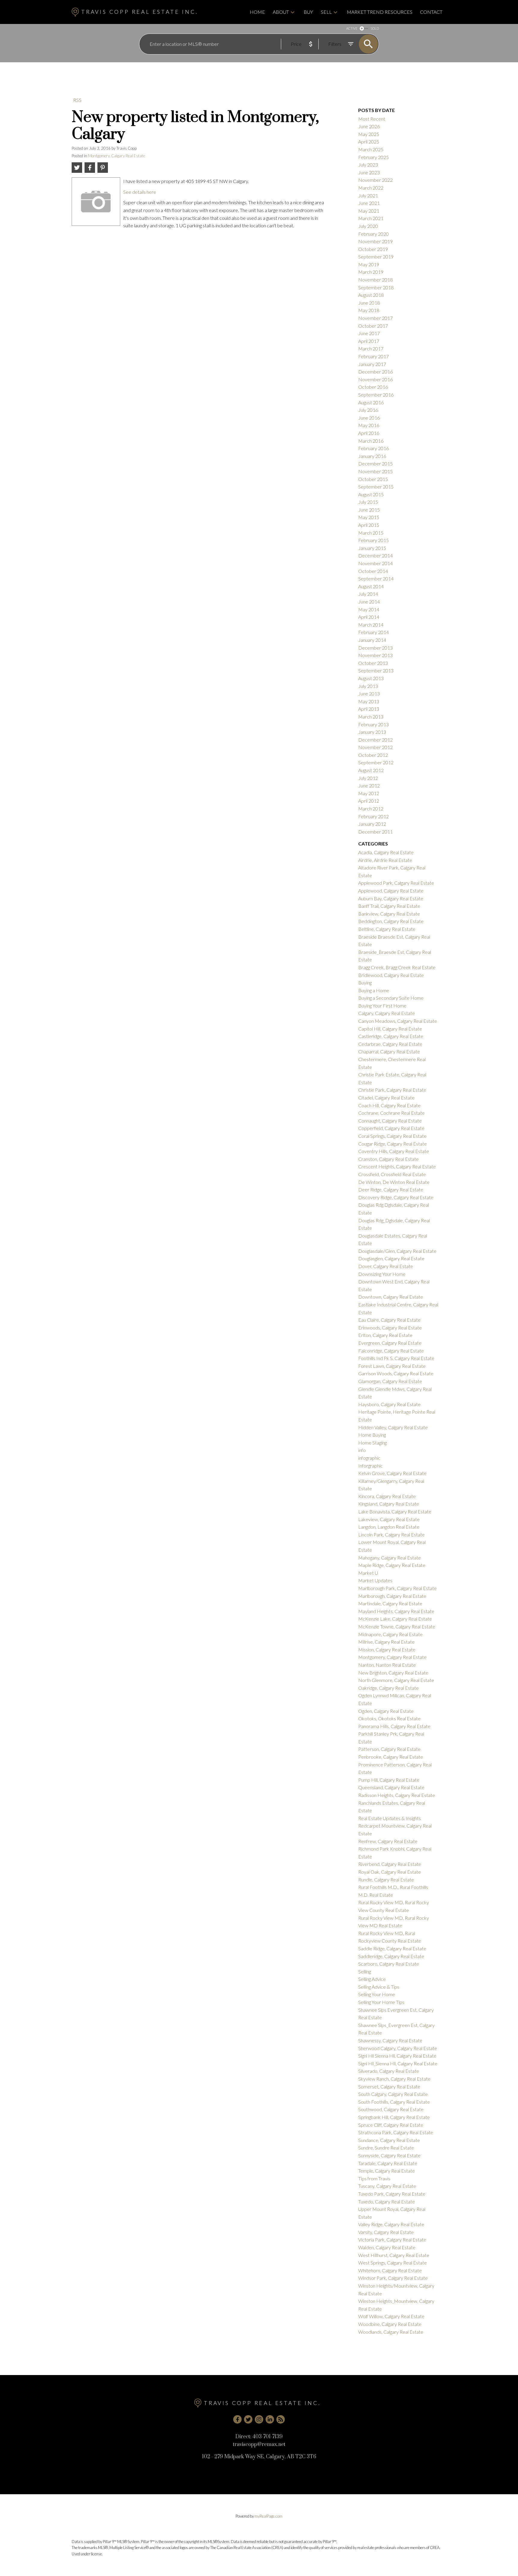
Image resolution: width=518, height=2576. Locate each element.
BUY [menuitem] (308, 12)
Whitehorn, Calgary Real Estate (390, 2270)
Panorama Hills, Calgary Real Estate (394, 1726)
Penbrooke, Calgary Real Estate (391, 1757)
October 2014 (373, 571)
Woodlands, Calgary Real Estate (391, 2332)
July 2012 (368, 778)
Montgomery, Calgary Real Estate (117, 156)
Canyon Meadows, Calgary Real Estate (398, 1021)
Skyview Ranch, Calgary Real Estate (394, 2079)
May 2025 (369, 134)
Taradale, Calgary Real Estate (388, 2163)
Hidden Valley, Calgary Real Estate (393, 1427)
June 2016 (369, 418)
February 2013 (374, 724)
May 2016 (369, 425)
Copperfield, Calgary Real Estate (391, 1128)
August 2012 (371, 770)
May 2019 (369, 264)
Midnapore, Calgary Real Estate (390, 1634)
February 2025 (374, 157)
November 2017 (375, 318)
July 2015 (368, 502)
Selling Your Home (377, 1994)
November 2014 (375, 563)
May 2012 (369, 793)
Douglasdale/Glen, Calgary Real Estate (397, 1251)
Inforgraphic (371, 1466)
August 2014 (371, 586)
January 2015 (372, 548)
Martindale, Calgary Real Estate (390, 1603)
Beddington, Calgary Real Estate (391, 921)
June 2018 (369, 303)
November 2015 (375, 471)
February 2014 (374, 632)
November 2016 (375, 379)
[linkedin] (270, 2419)
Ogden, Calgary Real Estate (386, 1711)
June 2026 (369, 126)
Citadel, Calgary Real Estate (386, 1098)
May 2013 (369, 701)
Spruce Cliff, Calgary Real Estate (391, 2125)
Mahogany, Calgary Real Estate (390, 1558)
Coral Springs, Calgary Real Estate (392, 1136)
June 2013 (369, 693)
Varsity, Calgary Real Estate (386, 2232)
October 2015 (373, 479)
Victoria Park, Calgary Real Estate (392, 2240)
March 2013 (371, 717)
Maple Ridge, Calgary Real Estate (392, 1565)
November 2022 (375, 180)
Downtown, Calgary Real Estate (391, 1297)
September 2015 (376, 487)
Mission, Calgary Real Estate (387, 1649)
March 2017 (371, 348)
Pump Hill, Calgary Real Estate (389, 1780)
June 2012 (369, 785)
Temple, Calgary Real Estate (387, 2171)
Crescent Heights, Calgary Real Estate (397, 1166)
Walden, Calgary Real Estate (387, 2247)
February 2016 (374, 448)
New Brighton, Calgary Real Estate (393, 1673)
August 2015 (371, 494)
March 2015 (371, 533)
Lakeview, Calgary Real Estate (389, 1519)
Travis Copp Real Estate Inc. (140, 12)
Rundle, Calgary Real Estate (386, 1880)
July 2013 (368, 686)
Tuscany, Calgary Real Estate (387, 2186)
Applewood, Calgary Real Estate (391, 891)
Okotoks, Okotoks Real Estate (389, 1718)
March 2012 (371, 809)
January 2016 (372, 456)
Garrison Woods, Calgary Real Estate (396, 1373)
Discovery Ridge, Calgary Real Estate (396, 1197)
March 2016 (371, 441)
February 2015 (374, 540)
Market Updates (375, 1580)
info (362, 1450)
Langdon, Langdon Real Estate (389, 1527)
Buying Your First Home (382, 1006)
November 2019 (375, 241)
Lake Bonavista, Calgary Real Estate (395, 1511)
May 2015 (369, 517)
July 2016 (368, 410)
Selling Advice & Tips (379, 1987)
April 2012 (369, 801)
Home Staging (372, 1443)
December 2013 (375, 648)
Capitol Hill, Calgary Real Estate (390, 1029)
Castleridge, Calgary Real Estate (391, 1036)
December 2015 (375, 463)
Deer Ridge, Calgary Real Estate (391, 1189)
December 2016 (375, 372)
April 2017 (369, 341)
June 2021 (369, 203)
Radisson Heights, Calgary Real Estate (397, 1795)
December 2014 (375, 555)
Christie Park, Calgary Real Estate (392, 1090)
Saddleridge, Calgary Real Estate (391, 1956)
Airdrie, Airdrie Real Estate (385, 860)
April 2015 (369, 525)
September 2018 (376, 287)
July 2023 (368, 165)
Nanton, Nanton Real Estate (387, 1665)
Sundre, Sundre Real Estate (386, 2148)
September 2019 (376, 257)
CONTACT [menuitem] (431, 12)
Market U (368, 1573)
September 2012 (376, 762)
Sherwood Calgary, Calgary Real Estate (398, 2048)
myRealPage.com (268, 2516)
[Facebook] (237, 2419)
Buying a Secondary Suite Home (391, 998)
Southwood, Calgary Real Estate (391, 2109)
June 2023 (369, 172)
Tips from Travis (374, 2178)
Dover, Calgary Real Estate (386, 1266)
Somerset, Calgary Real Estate (389, 2086)
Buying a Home (374, 990)
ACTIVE (352, 28)
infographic (369, 1458)
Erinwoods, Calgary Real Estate (390, 1328)
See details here (140, 192)
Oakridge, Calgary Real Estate (389, 1688)
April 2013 (369, 709)
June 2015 (369, 510)
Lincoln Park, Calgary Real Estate (391, 1534)
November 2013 (375, 655)
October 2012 (373, 755)
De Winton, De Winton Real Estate (394, 1182)
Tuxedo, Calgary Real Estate (387, 2201)
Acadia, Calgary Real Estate (386, 852)
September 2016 (376, 395)
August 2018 (371, 295)
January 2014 (372, 640)
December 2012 (375, 740)
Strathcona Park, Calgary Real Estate (396, 2132)
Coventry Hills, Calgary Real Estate (394, 1151)
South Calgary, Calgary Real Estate (393, 2094)
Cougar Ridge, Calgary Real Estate (393, 1144)
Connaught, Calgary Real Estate (390, 1121)
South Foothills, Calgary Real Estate (394, 2102)
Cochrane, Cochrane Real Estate (391, 1113)
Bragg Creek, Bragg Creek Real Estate (397, 967)
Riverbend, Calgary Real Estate (390, 1864)
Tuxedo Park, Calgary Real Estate (392, 2194)
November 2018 (375, 280)
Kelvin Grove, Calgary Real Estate (392, 1473)
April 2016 (369, 433)
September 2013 (376, 670)
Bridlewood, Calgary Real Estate (391, 975)
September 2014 (376, 578)
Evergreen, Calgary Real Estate (390, 1343)
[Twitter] (248, 2419)
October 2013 (373, 663)
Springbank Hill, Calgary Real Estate (394, 2117)
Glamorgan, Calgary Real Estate (390, 1381)
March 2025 (371, 149)
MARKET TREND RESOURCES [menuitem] (380, 12)
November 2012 (375, 747)
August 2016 (371, 402)
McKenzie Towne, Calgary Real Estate (397, 1626)
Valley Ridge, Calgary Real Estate (391, 2224)
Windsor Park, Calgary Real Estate (393, 2278)
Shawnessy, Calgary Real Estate (390, 2040)
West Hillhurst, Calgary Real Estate (394, 2255)
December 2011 (375, 832)
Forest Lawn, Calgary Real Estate (392, 1366)
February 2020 (374, 234)
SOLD (375, 28)
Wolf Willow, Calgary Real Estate (391, 2316)
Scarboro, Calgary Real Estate (389, 1964)
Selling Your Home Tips (381, 2002)
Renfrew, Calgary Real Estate (388, 1841)
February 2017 (374, 356)
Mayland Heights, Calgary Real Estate (396, 1611)
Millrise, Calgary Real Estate (386, 1642)
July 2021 (368, 195)
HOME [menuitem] (257, 12)
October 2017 (373, 326)
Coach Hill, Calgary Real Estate (389, 1105)
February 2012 (374, 816)
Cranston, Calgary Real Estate (389, 1159)
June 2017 (369, 333)
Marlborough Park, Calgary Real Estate (397, 1588)
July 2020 (368, 226)
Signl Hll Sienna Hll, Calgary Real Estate (397, 2056)
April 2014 (369, 617)
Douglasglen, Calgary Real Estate (391, 1258)
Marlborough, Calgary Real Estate (392, 1596)
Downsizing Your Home (382, 1274)
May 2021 (369, 211)
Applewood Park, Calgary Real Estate (396, 883)
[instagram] (259, 2419)
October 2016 (373, 387)
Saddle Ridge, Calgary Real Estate (392, 1948)
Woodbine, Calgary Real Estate (390, 2324)
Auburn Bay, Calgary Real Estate (391, 898)
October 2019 (373, 249)
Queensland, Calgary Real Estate (391, 1787)
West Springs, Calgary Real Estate (393, 2263)
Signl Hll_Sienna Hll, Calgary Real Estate (398, 2063)
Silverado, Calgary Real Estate (389, 2071)
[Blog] (281, 2419)
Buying (365, 983)
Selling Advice (372, 1979)
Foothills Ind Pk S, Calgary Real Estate (396, 1358)
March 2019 (371, 272)
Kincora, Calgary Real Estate (387, 1496)
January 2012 (372, 824)
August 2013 (371, 678)
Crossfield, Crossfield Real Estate (392, 1174)
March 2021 (371, 218)
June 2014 (369, 602)
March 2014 (371, 625)
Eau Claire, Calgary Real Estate (389, 1320)
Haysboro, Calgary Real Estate (389, 1404)
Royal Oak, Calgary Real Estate (390, 1872)
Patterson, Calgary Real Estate (389, 1749)
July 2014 (368, 594)
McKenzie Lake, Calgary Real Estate (395, 1619)
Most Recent (372, 119)
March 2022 (371, 188)
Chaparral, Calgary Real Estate (389, 1051)
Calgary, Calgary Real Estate (387, 1013)
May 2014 (369, 609)
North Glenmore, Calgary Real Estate (396, 1680)
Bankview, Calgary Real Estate (389, 914)
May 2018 (369, 310)
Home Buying (372, 1435)
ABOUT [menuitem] (281, 12)
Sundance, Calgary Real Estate (389, 2140)
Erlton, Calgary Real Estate (385, 1335)
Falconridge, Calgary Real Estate (391, 1351)
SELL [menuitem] (326, 12)
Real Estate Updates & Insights (390, 1818)
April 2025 (369, 142)
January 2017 (372, 364)
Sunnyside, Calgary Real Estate (389, 2155)
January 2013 (372, 732)
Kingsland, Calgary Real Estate (389, 1504)
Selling (365, 1971)
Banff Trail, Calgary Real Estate (389, 906)
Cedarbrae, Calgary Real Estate (390, 1044)
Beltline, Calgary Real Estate (387, 929)
